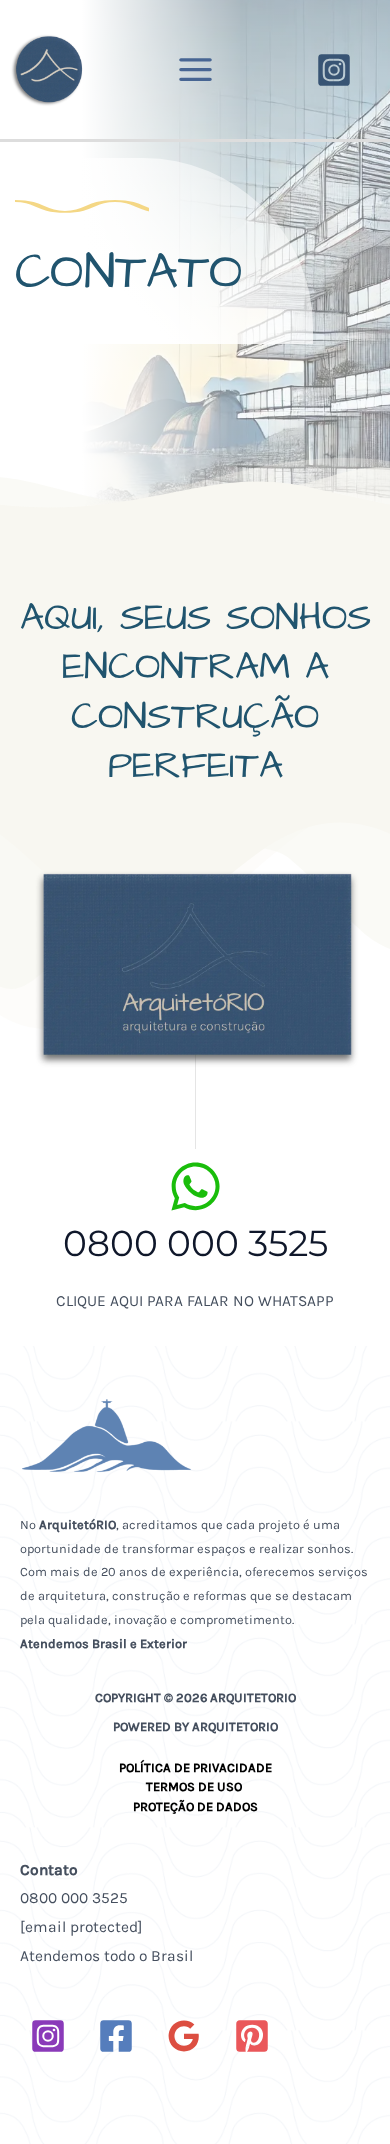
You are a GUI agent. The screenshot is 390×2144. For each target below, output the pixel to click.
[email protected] (81, 1927)
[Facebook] (116, 2036)
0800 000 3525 (195, 1243)
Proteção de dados (195, 1806)
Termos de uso (195, 1786)
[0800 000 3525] (195, 1186)
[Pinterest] (252, 2036)
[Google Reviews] (184, 2036)
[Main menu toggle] (195, 69)
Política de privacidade (195, 1767)
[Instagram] (334, 70)
